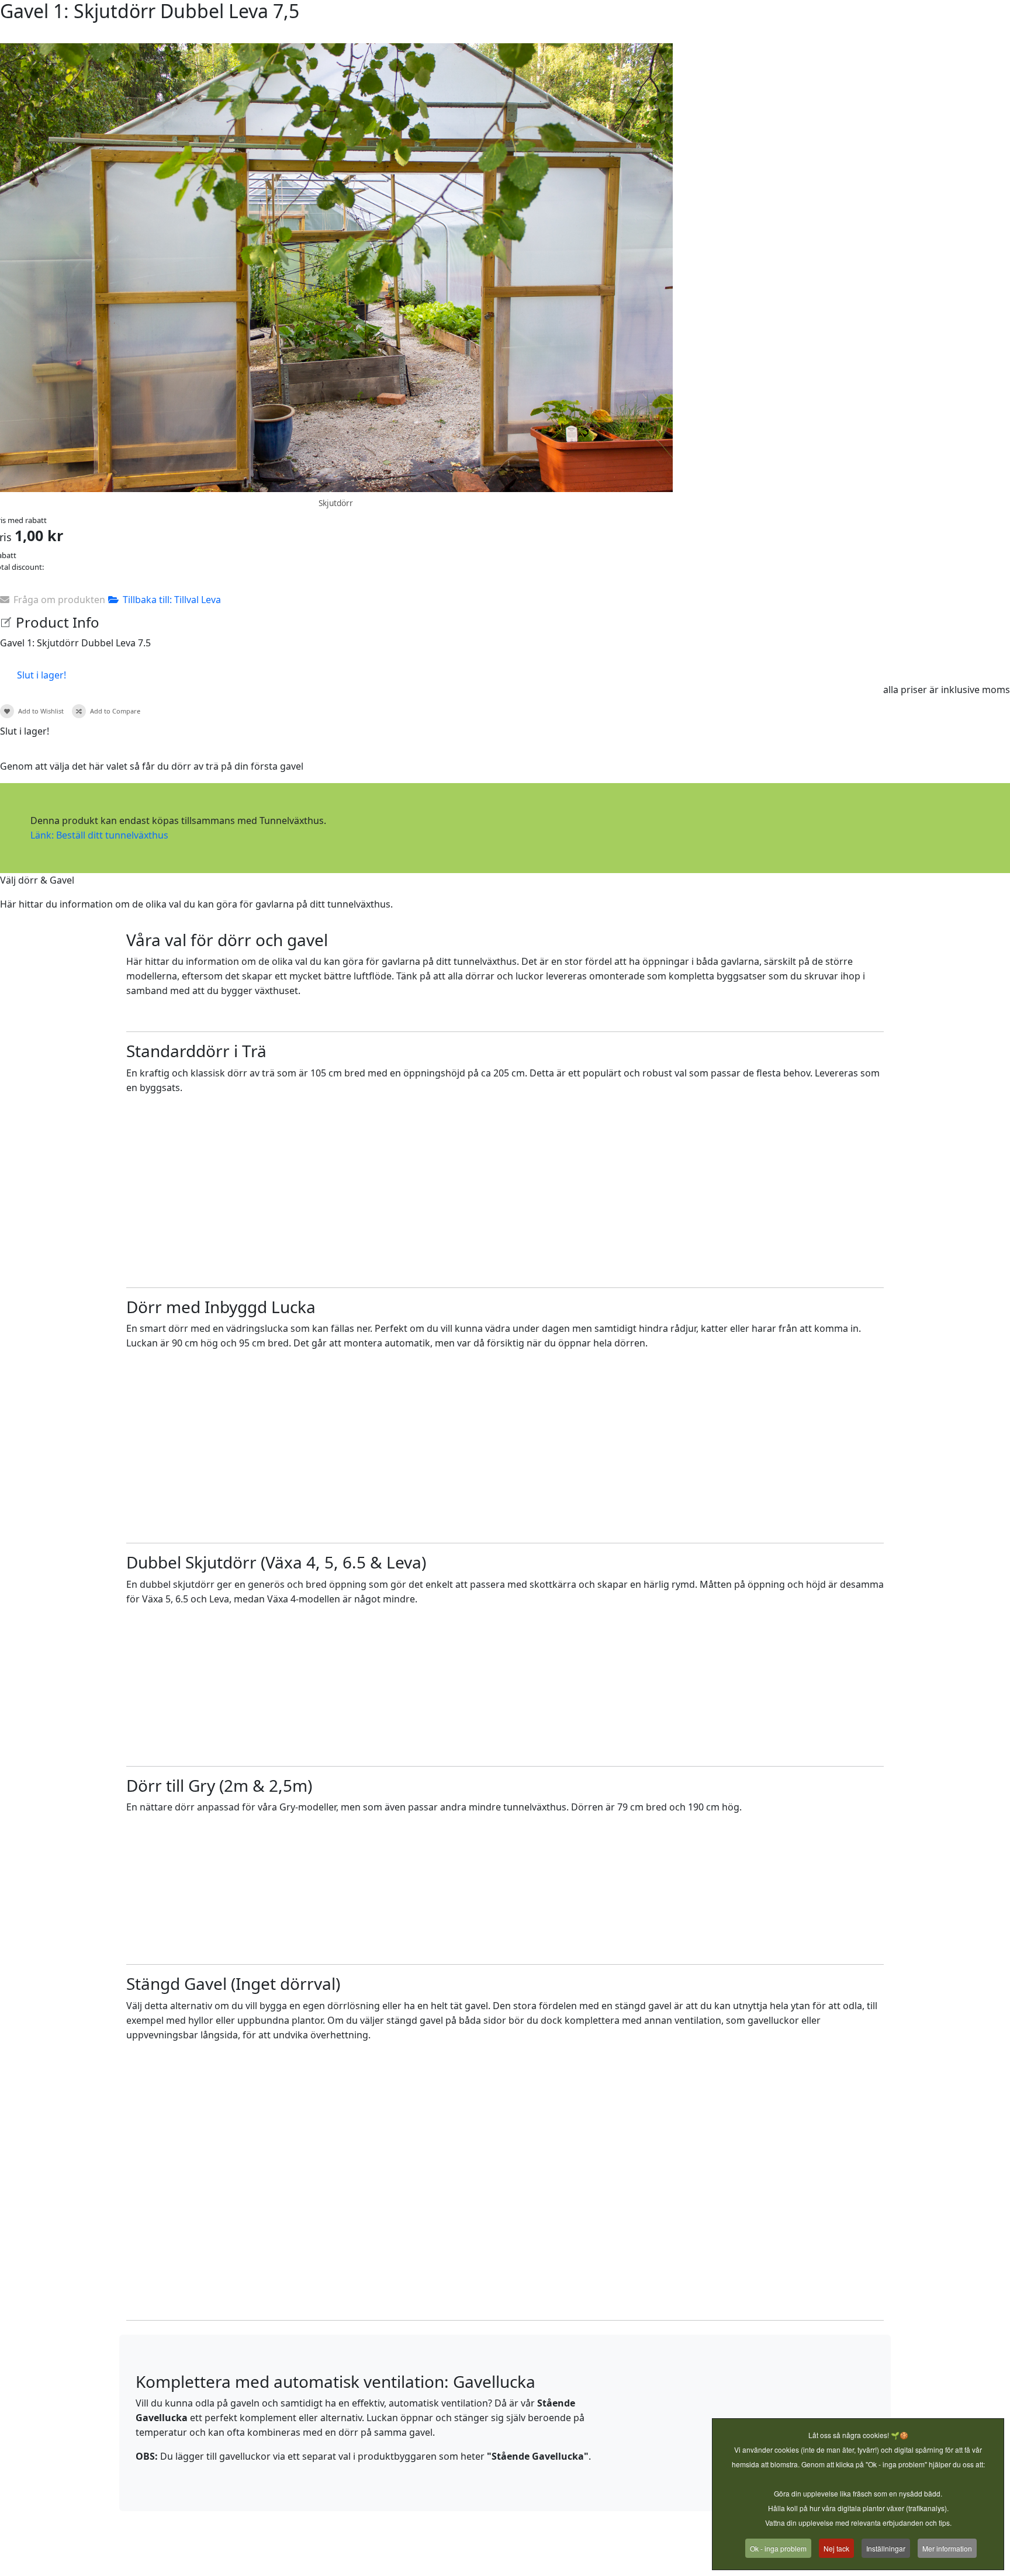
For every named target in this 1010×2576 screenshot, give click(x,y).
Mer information (947, 2548)
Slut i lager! (41, 675)
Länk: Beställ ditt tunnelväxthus (99, 835)
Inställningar (886, 2548)
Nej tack (836, 2548)
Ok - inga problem (778, 2548)
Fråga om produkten (59, 600)
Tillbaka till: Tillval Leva (172, 600)
